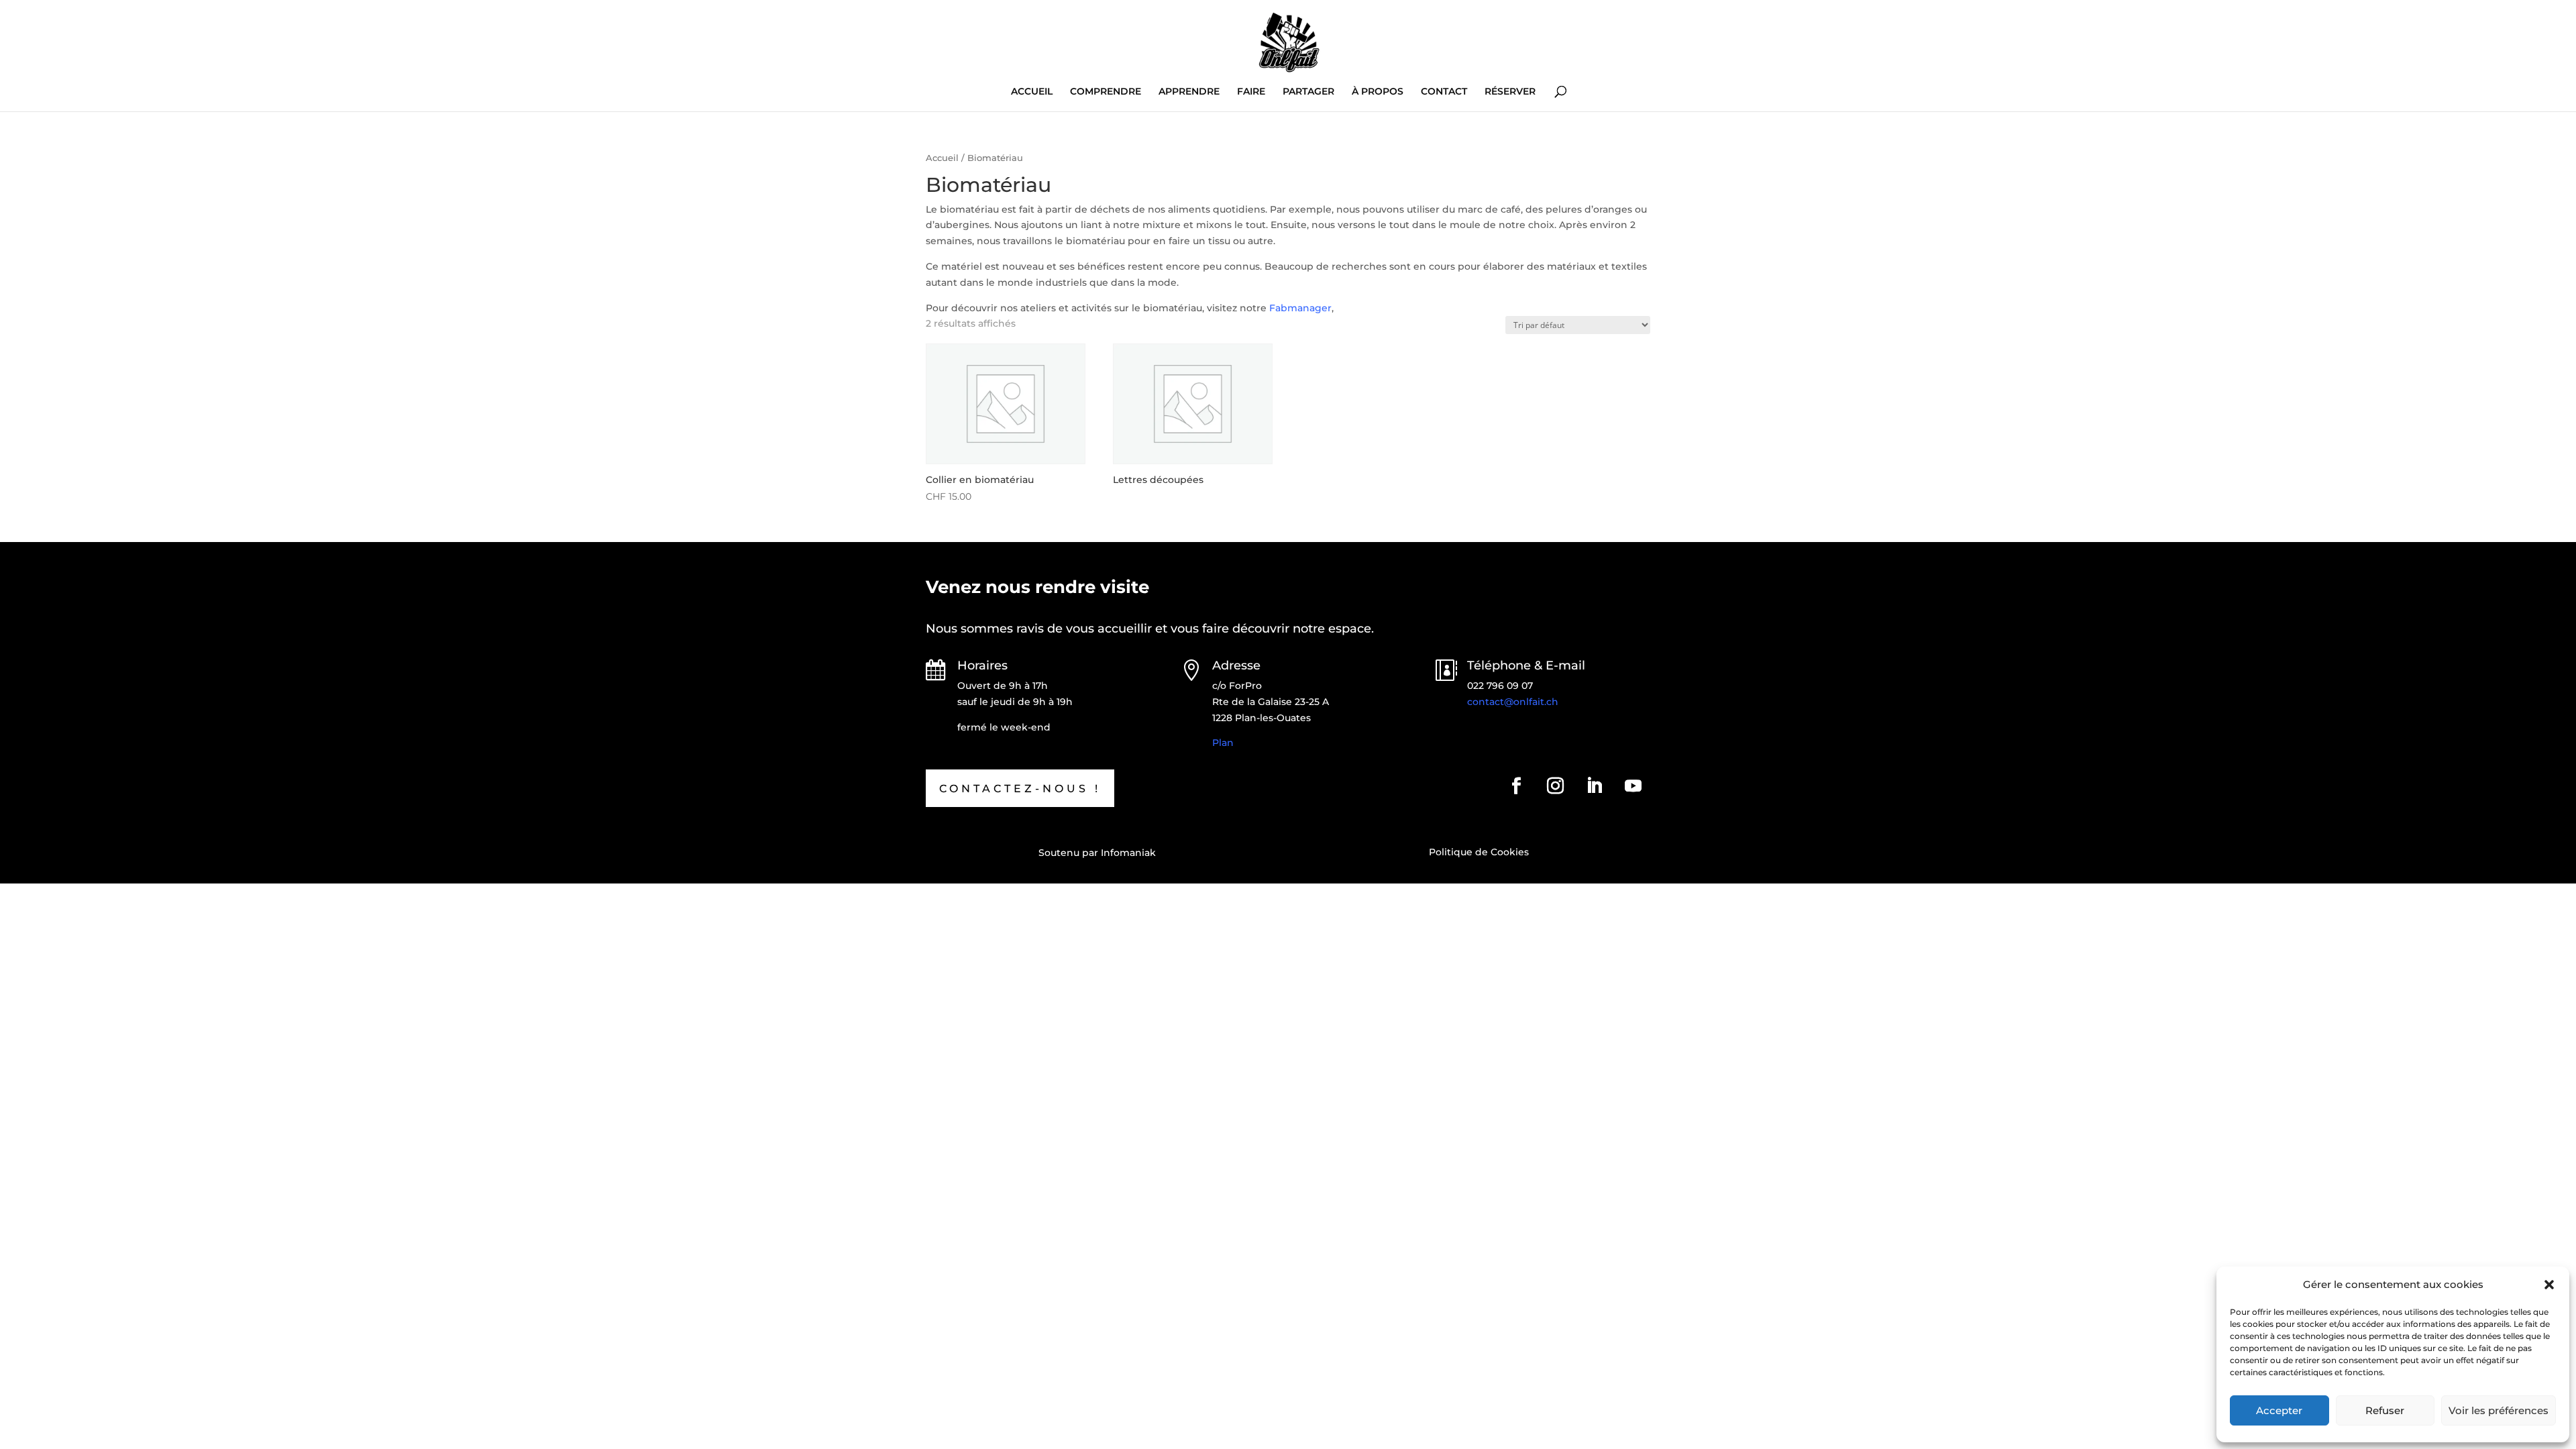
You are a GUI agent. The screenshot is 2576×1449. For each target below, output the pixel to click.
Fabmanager (1300, 308)
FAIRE (1251, 92)
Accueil (942, 158)
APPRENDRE (1189, 92)
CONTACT (1444, 92)
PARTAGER (1308, 92)
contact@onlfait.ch (1513, 702)
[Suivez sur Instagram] (1556, 786)
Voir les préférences (2499, 1410)
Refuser (2385, 1410)
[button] (2549, 1285)
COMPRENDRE (1106, 92)
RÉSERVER (1510, 92)
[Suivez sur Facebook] (1517, 786)
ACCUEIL (1032, 92)
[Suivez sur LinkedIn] (1595, 786)
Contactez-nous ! (1020, 789)
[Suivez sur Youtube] (1633, 786)
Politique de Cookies (1479, 852)
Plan (1223, 743)
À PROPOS (1378, 92)
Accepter (2279, 1410)
